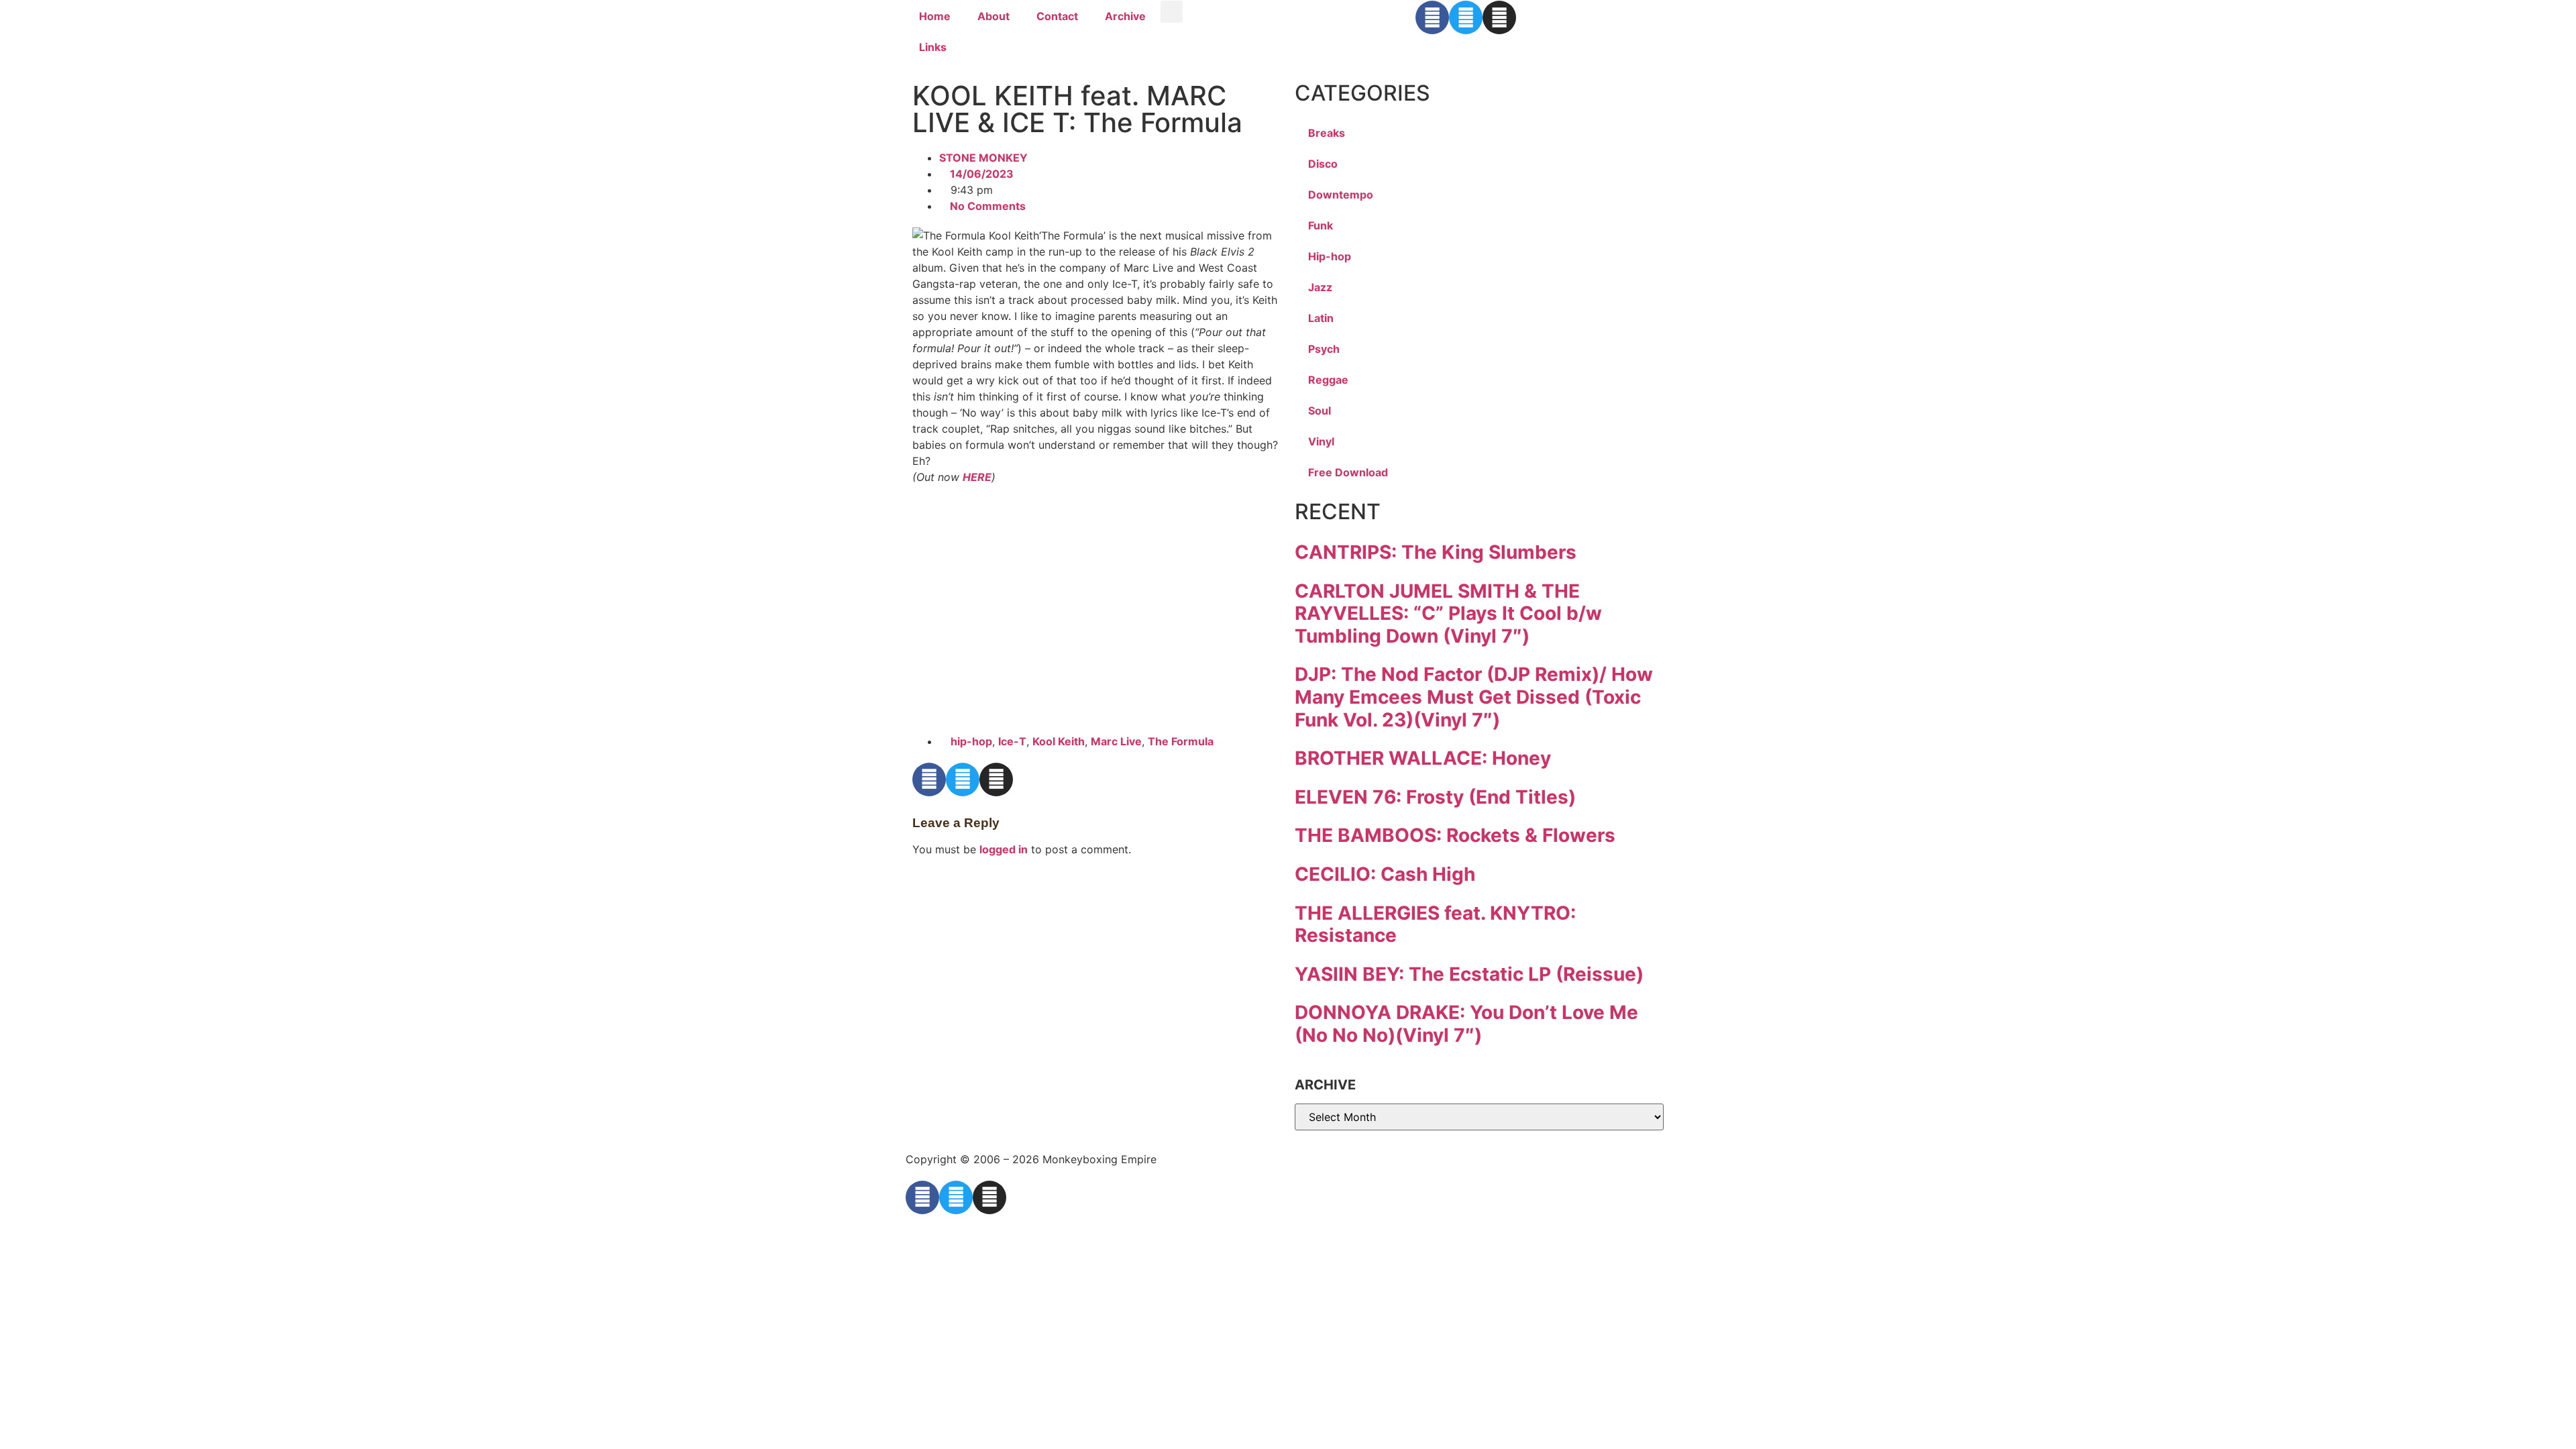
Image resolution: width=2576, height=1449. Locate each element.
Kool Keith (1059, 741)
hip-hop (971, 741)
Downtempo (1341, 195)
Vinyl (1321, 441)
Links (933, 47)
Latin (1321, 318)
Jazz (1320, 287)
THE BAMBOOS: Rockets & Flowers (1455, 835)
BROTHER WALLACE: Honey (1423, 758)
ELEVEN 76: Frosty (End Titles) (1435, 797)
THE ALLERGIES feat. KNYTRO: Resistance (1435, 924)
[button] (1172, 12)
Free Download (1348, 472)
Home (935, 16)
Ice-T (1012, 741)
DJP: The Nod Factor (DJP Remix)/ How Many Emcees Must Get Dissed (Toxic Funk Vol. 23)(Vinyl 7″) (1474, 697)
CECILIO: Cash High (1385, 874)
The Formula (1181, 741)
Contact (1057, 16)
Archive (1125, 16)
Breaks (1327, 133)
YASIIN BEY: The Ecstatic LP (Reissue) (1469, 974)
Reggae (1328, 380)
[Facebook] (1432, 17)
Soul (1320, 411)
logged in (1004, 849)
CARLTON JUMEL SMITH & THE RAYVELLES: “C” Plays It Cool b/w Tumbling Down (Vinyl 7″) (1448, 613)
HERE (977, 477)
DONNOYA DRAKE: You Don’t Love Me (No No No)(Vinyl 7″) (1466, 1024)
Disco (1323, 164)
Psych (1324, 349)
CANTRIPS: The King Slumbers (1436, 552)
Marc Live (1116, 741)
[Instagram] (1499, 17)
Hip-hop (1330, 256)
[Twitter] (1466, 17)
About (994, 16)
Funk (1321, 225)
